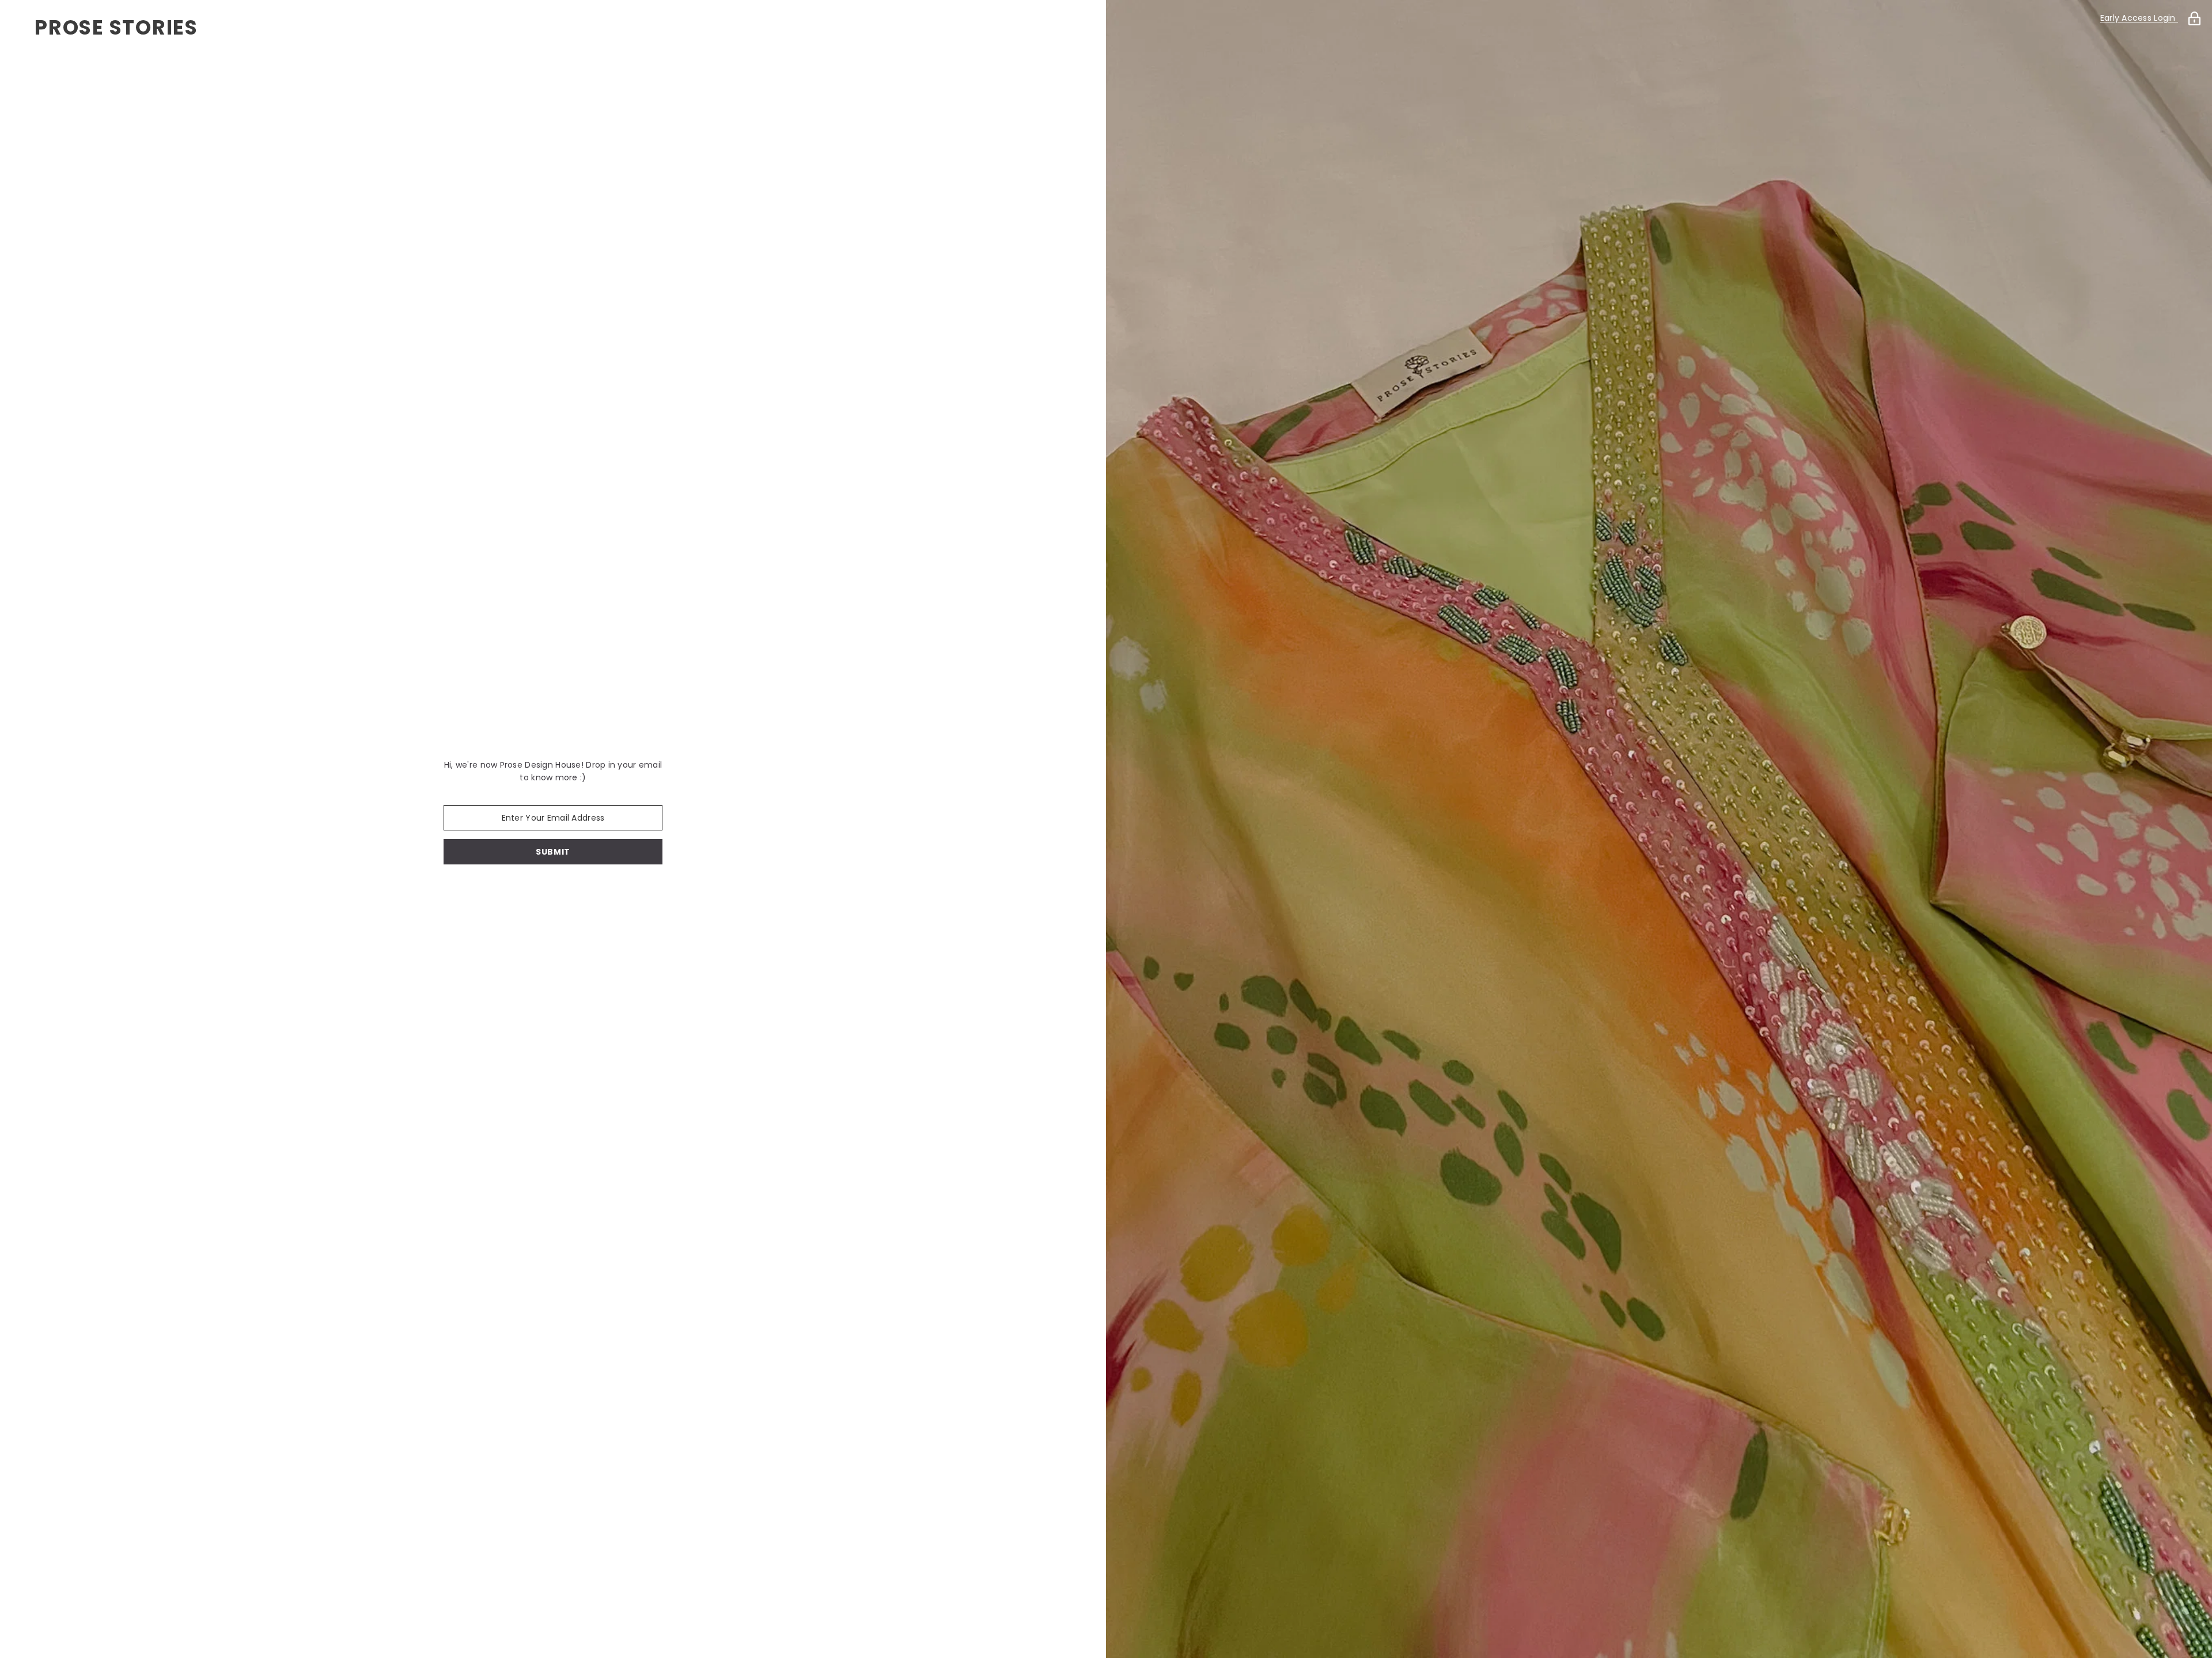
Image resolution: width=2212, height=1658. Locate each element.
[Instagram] (569, 894)
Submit (553, 852)
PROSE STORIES (116, 27)
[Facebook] (537, 894)
